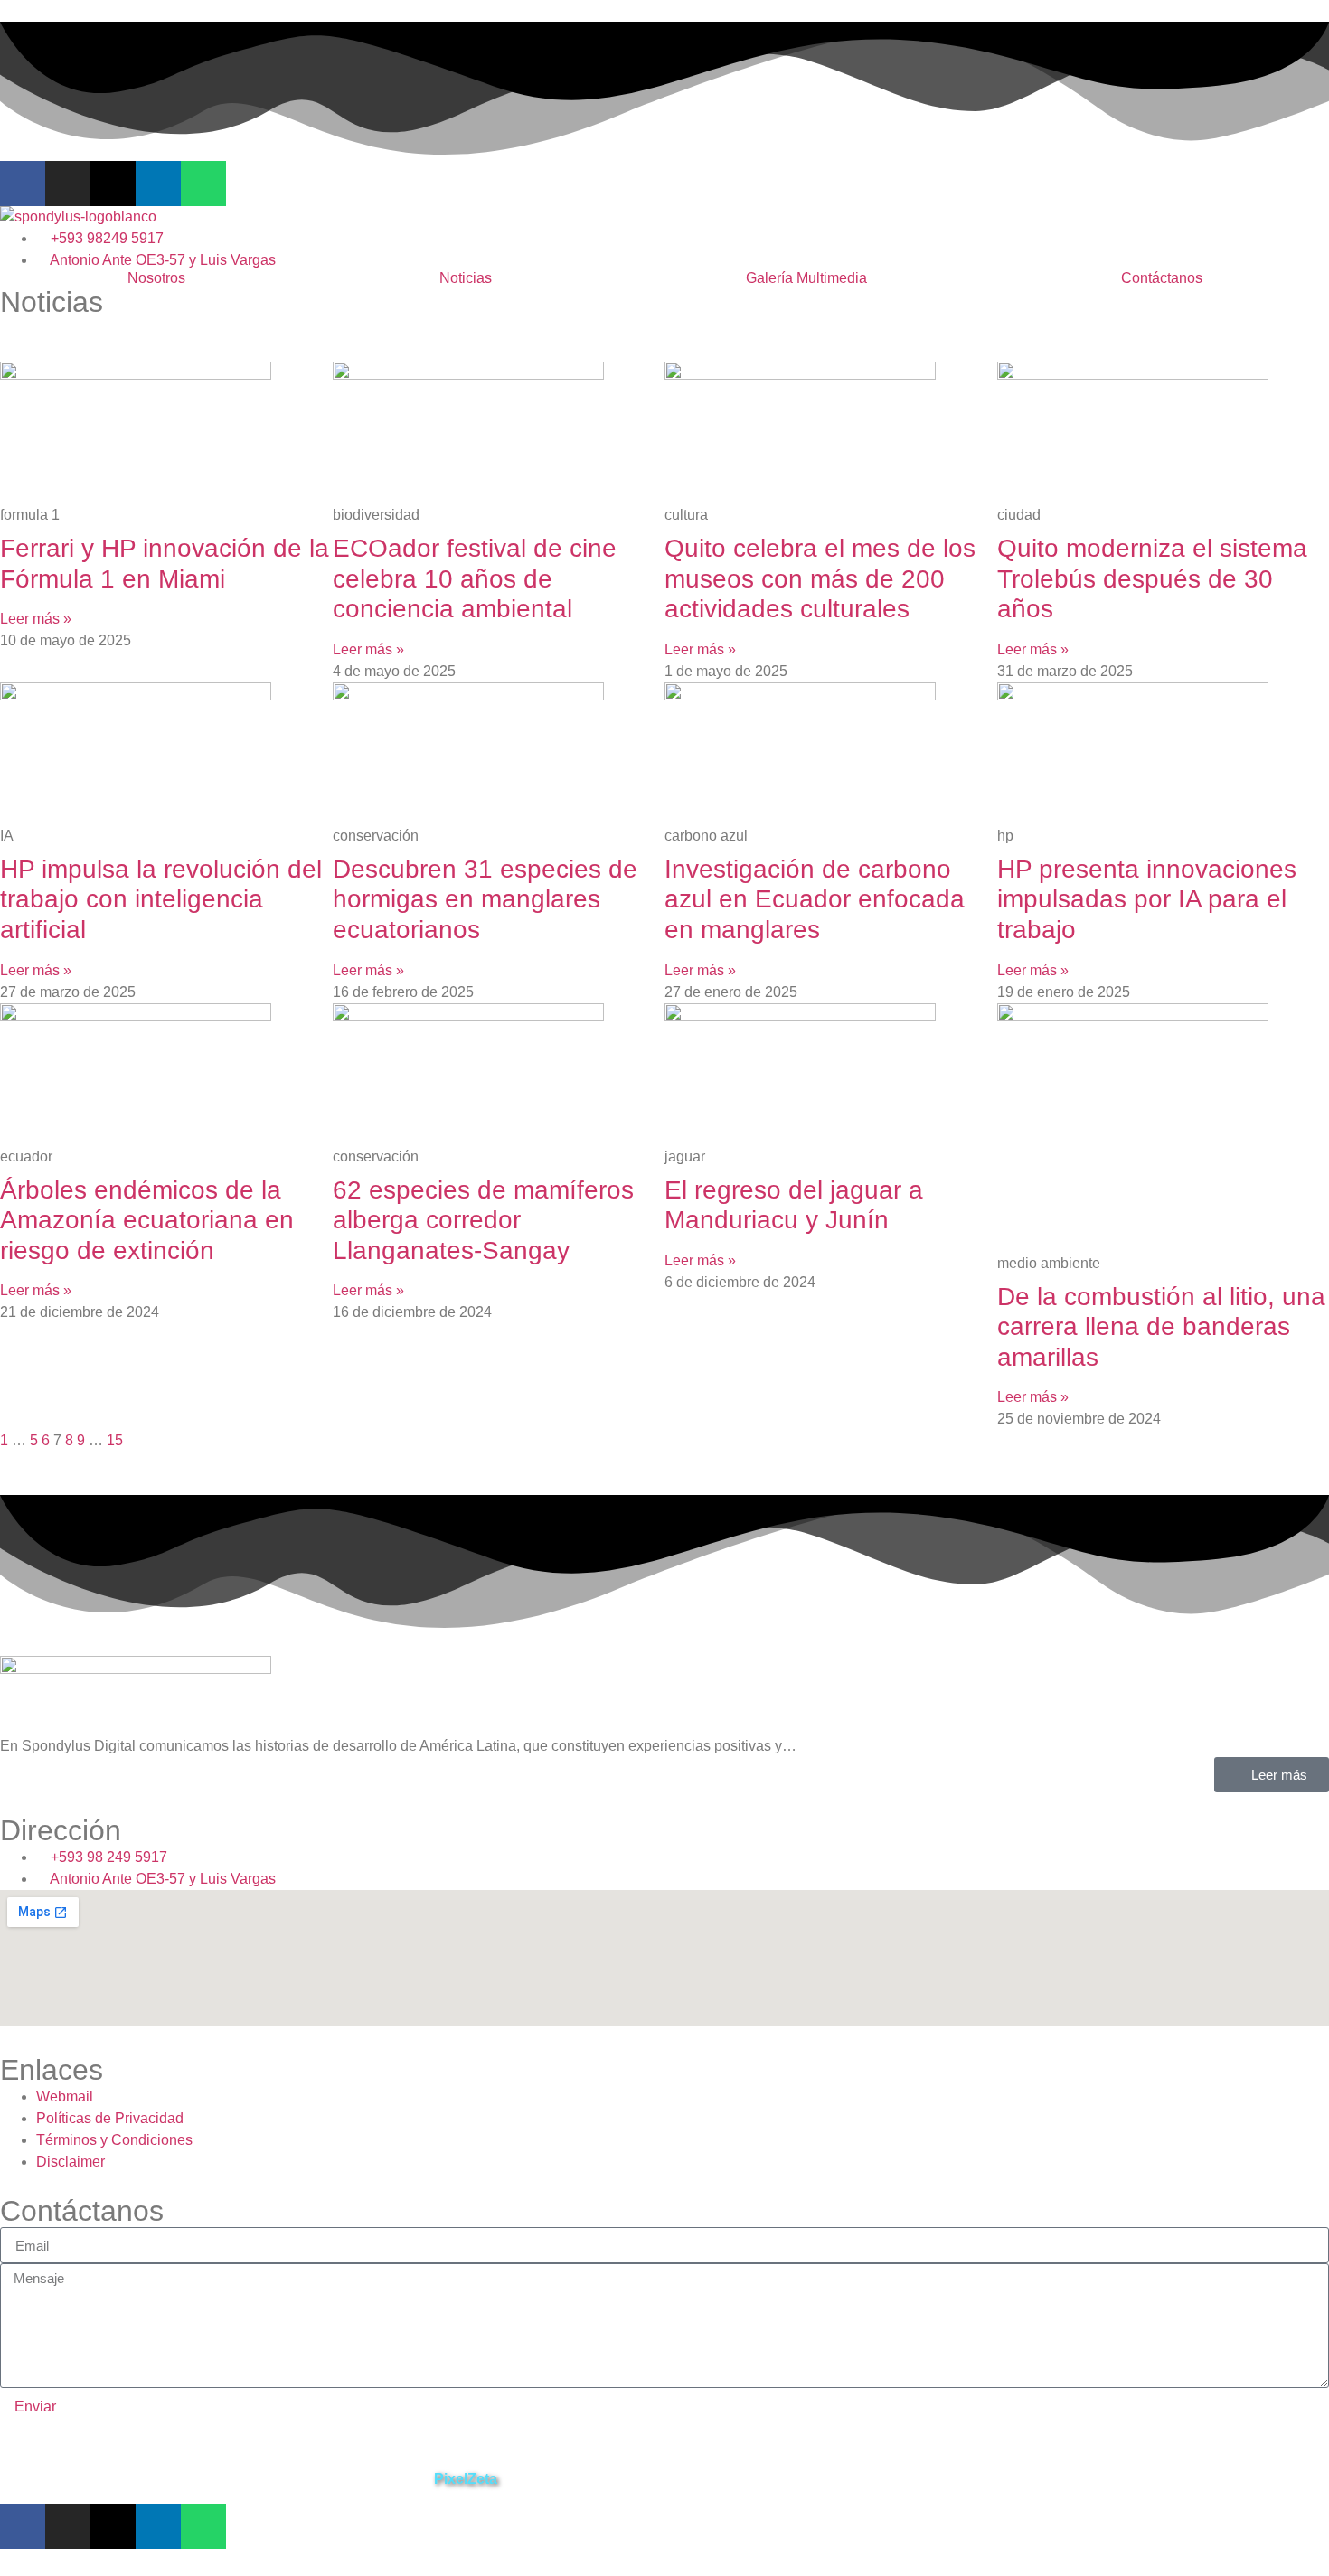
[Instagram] (68, 183)
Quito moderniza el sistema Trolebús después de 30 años (1152, 578)
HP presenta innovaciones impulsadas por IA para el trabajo (1147, 899)
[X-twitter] (113, 183)
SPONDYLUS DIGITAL (71, 2479)
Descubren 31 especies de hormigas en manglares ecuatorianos (485, 899)
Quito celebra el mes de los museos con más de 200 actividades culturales (820, 578)
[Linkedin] (158, 183)
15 (115, 1440)
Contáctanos (1162, 278)
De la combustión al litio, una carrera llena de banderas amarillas (1161, 1327)
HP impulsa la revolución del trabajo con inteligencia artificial (161, 899)
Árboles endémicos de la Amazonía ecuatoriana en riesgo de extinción (147, 1220)
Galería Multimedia (806, 278)
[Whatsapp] (203, 183)
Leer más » (36, 619)
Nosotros (156, 278)
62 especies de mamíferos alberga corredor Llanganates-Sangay (483, 1220)
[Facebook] (23, 183)
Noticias (466, 278)
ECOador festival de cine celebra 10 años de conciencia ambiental (475, 578)
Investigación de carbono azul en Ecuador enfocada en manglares (815, 899)
